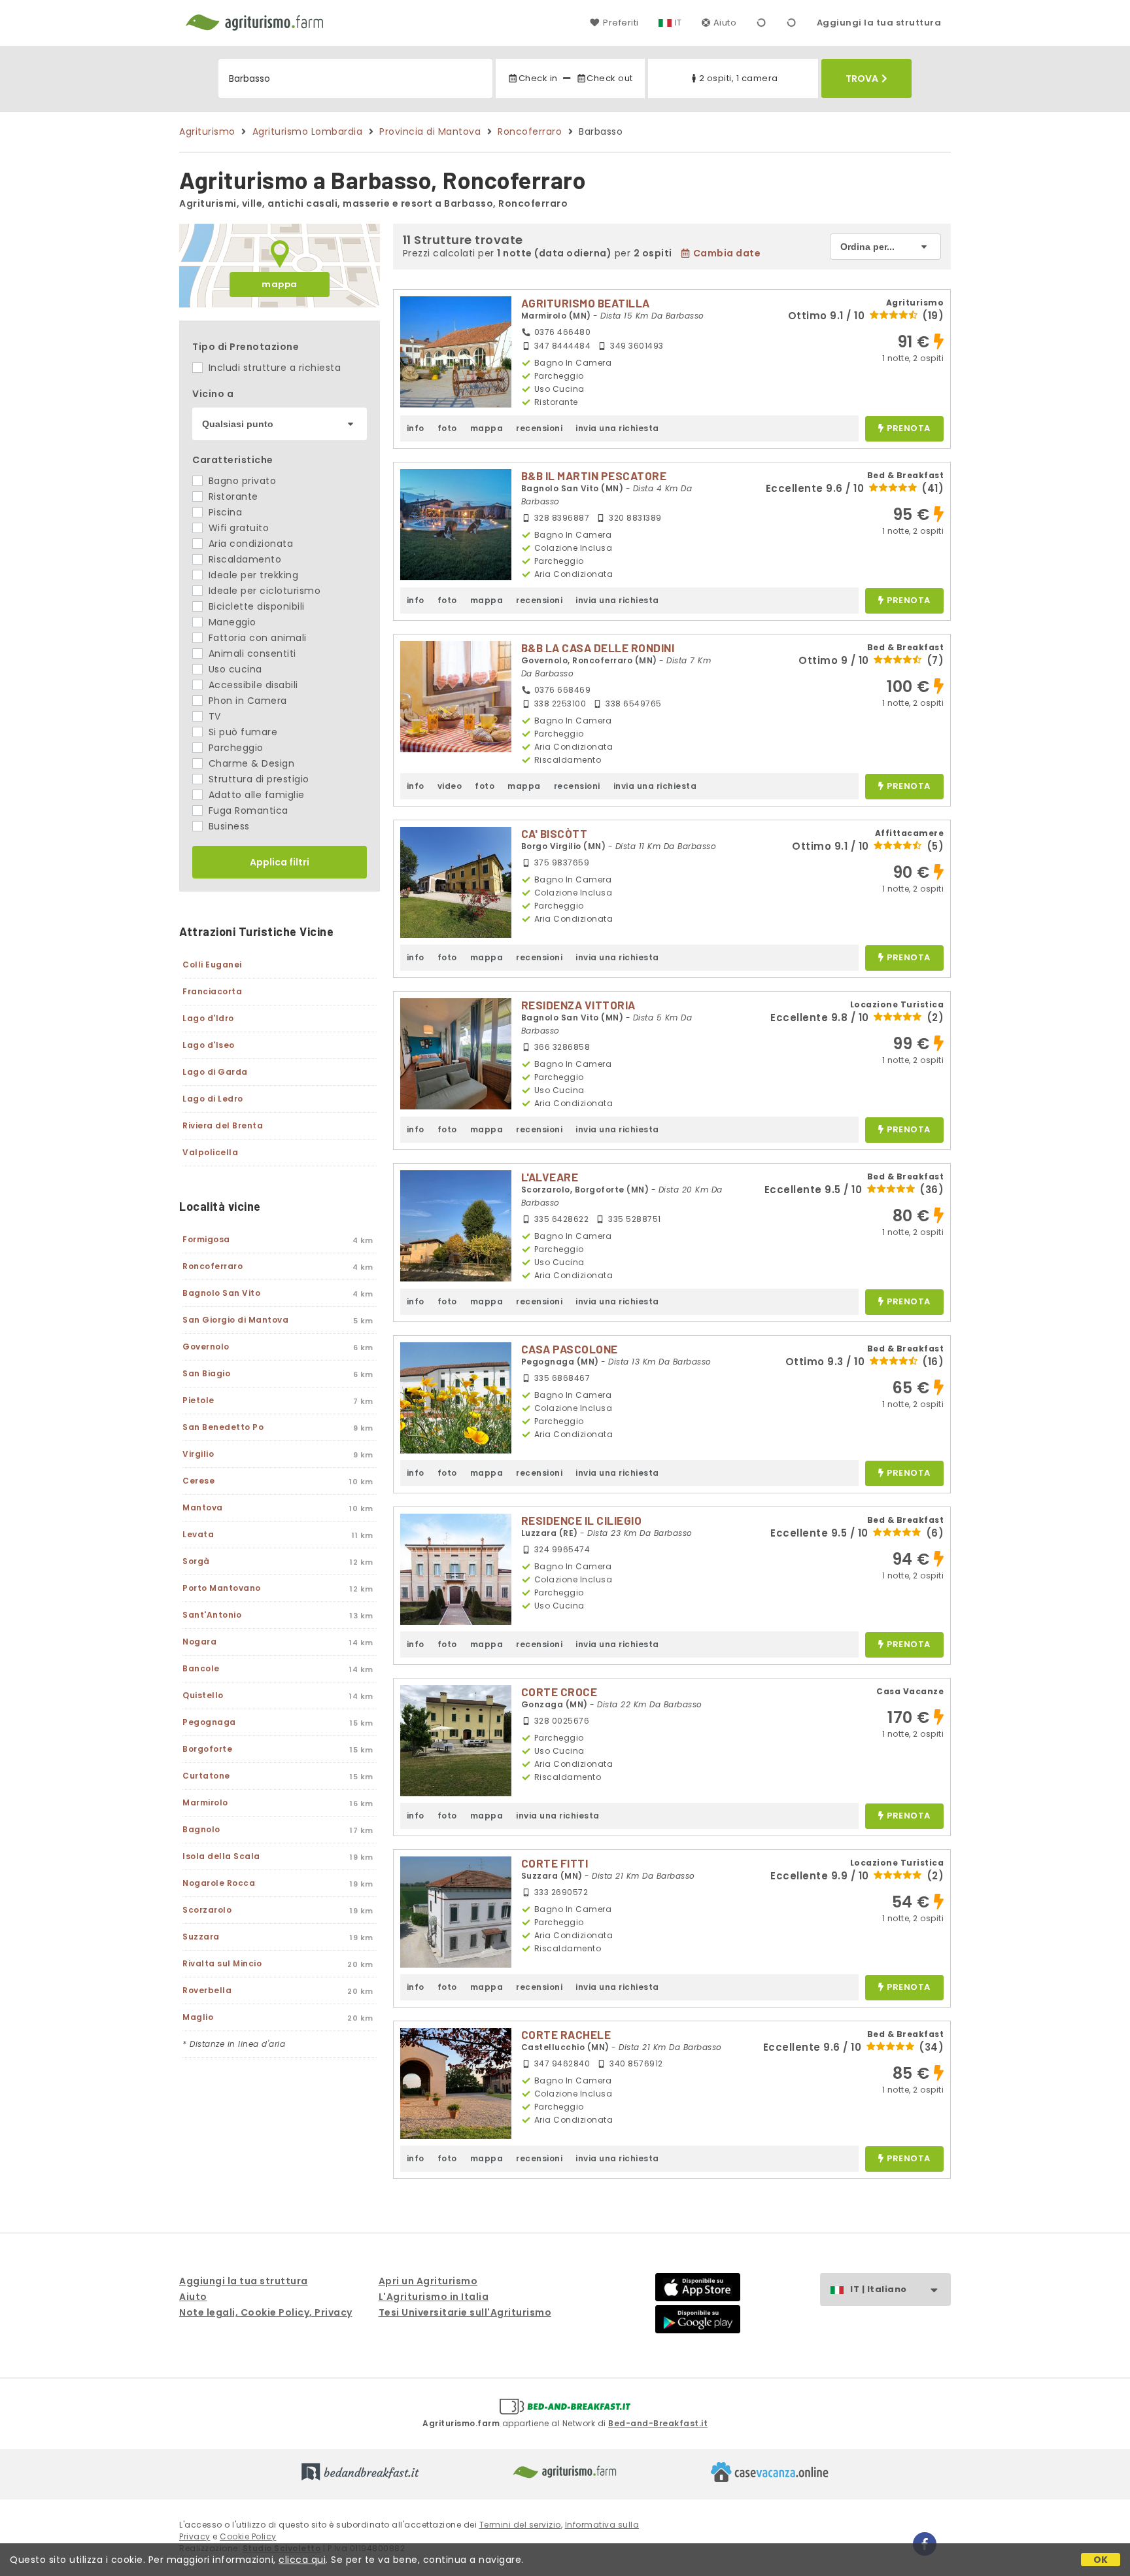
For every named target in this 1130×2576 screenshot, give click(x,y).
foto (447, 428)
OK (1101, 2560)
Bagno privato (241, 481)
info (416, 428)
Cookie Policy (248, 2536)
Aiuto (725, 23)
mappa (280, 284)
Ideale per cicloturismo (263, 591)
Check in (538, 78)
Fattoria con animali (256, 638)
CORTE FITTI (555, 1863)
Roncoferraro (530, 131)
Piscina (224, 512)
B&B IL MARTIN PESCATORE (594, 476)
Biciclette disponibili (255, 606)
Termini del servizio (520, 2525)
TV (213, 716)
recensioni (539, 428)
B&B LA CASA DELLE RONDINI (598, 648)
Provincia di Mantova (430, 131)
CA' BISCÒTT (555, 833)
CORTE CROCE (559, 1692)
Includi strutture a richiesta (273, 368)
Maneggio (231, 622)
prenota (909, 429)
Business (228, 826)
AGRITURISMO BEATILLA (586, 303)
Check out (610, 78)
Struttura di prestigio (257, 779)
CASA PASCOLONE (570, 1349)
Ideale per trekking (252, 575)
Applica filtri (280, 862)
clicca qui (302, 2560)
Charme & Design (250, 763)
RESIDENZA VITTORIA (578, 1005)
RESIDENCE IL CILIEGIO (582, 1520)
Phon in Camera (246, 701)
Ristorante (232, 496)
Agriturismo (207, 131)
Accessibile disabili (252, 685)
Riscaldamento (243, 559)
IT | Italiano (879, 2289)
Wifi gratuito (237, 528)
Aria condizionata (249, 544)
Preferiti (621, 23)
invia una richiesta (617, 428)
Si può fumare (241, 732)
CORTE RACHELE (566, 2034)
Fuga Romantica (247, 810)
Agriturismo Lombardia (308, 131)
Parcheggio (234, 748)
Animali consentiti (251, 653)
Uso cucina (234, 669)
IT (678, 23)
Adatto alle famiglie (255, 795)
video (450, 786)
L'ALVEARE (550, 1177)
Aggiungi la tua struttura (879, 23)
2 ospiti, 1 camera (739, 78)
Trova (862, 78)
